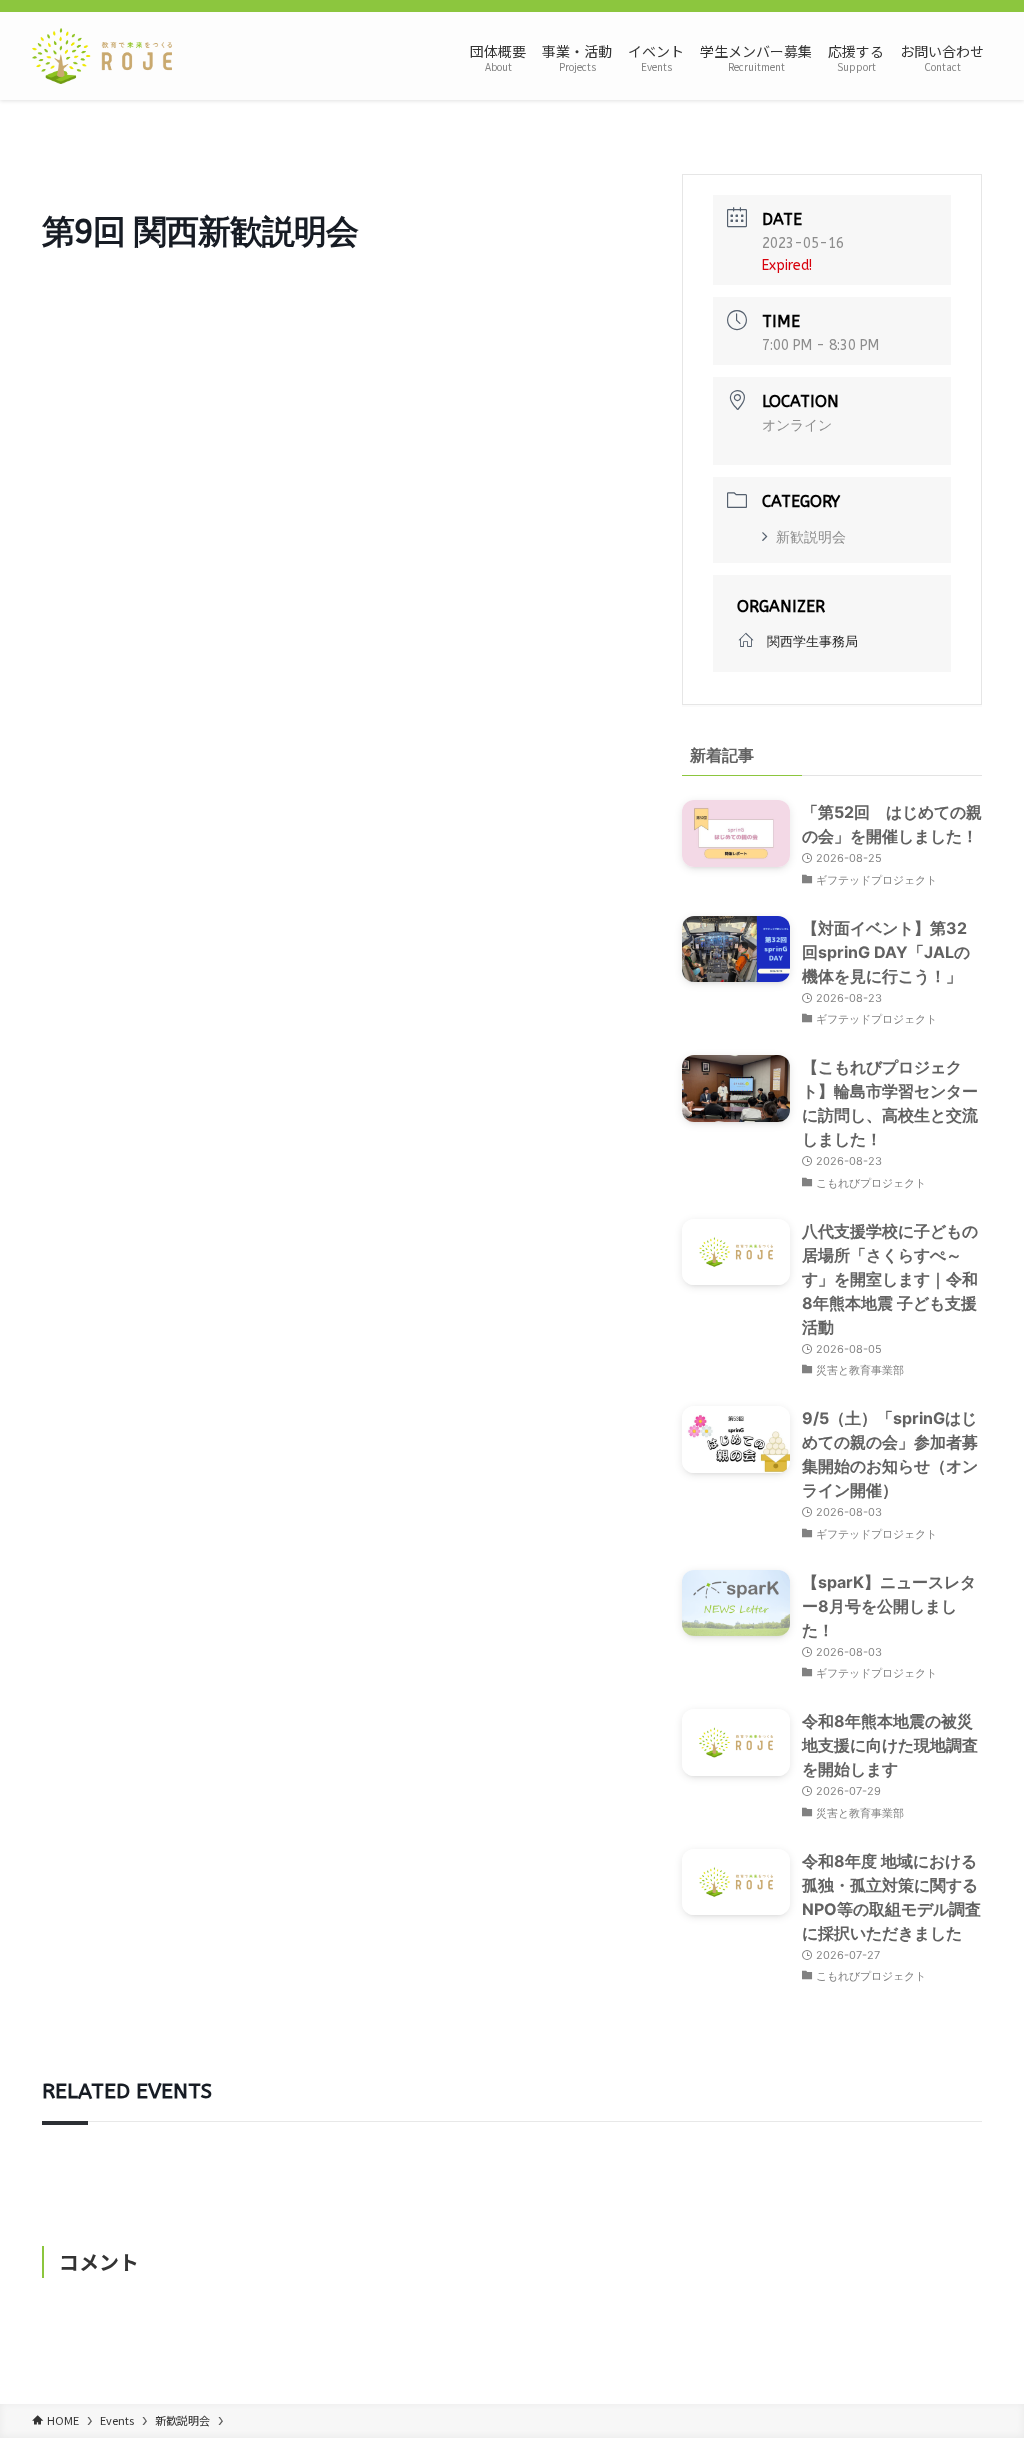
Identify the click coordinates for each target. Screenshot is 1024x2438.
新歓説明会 (811, 537)
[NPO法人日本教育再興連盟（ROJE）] (102, 56)
